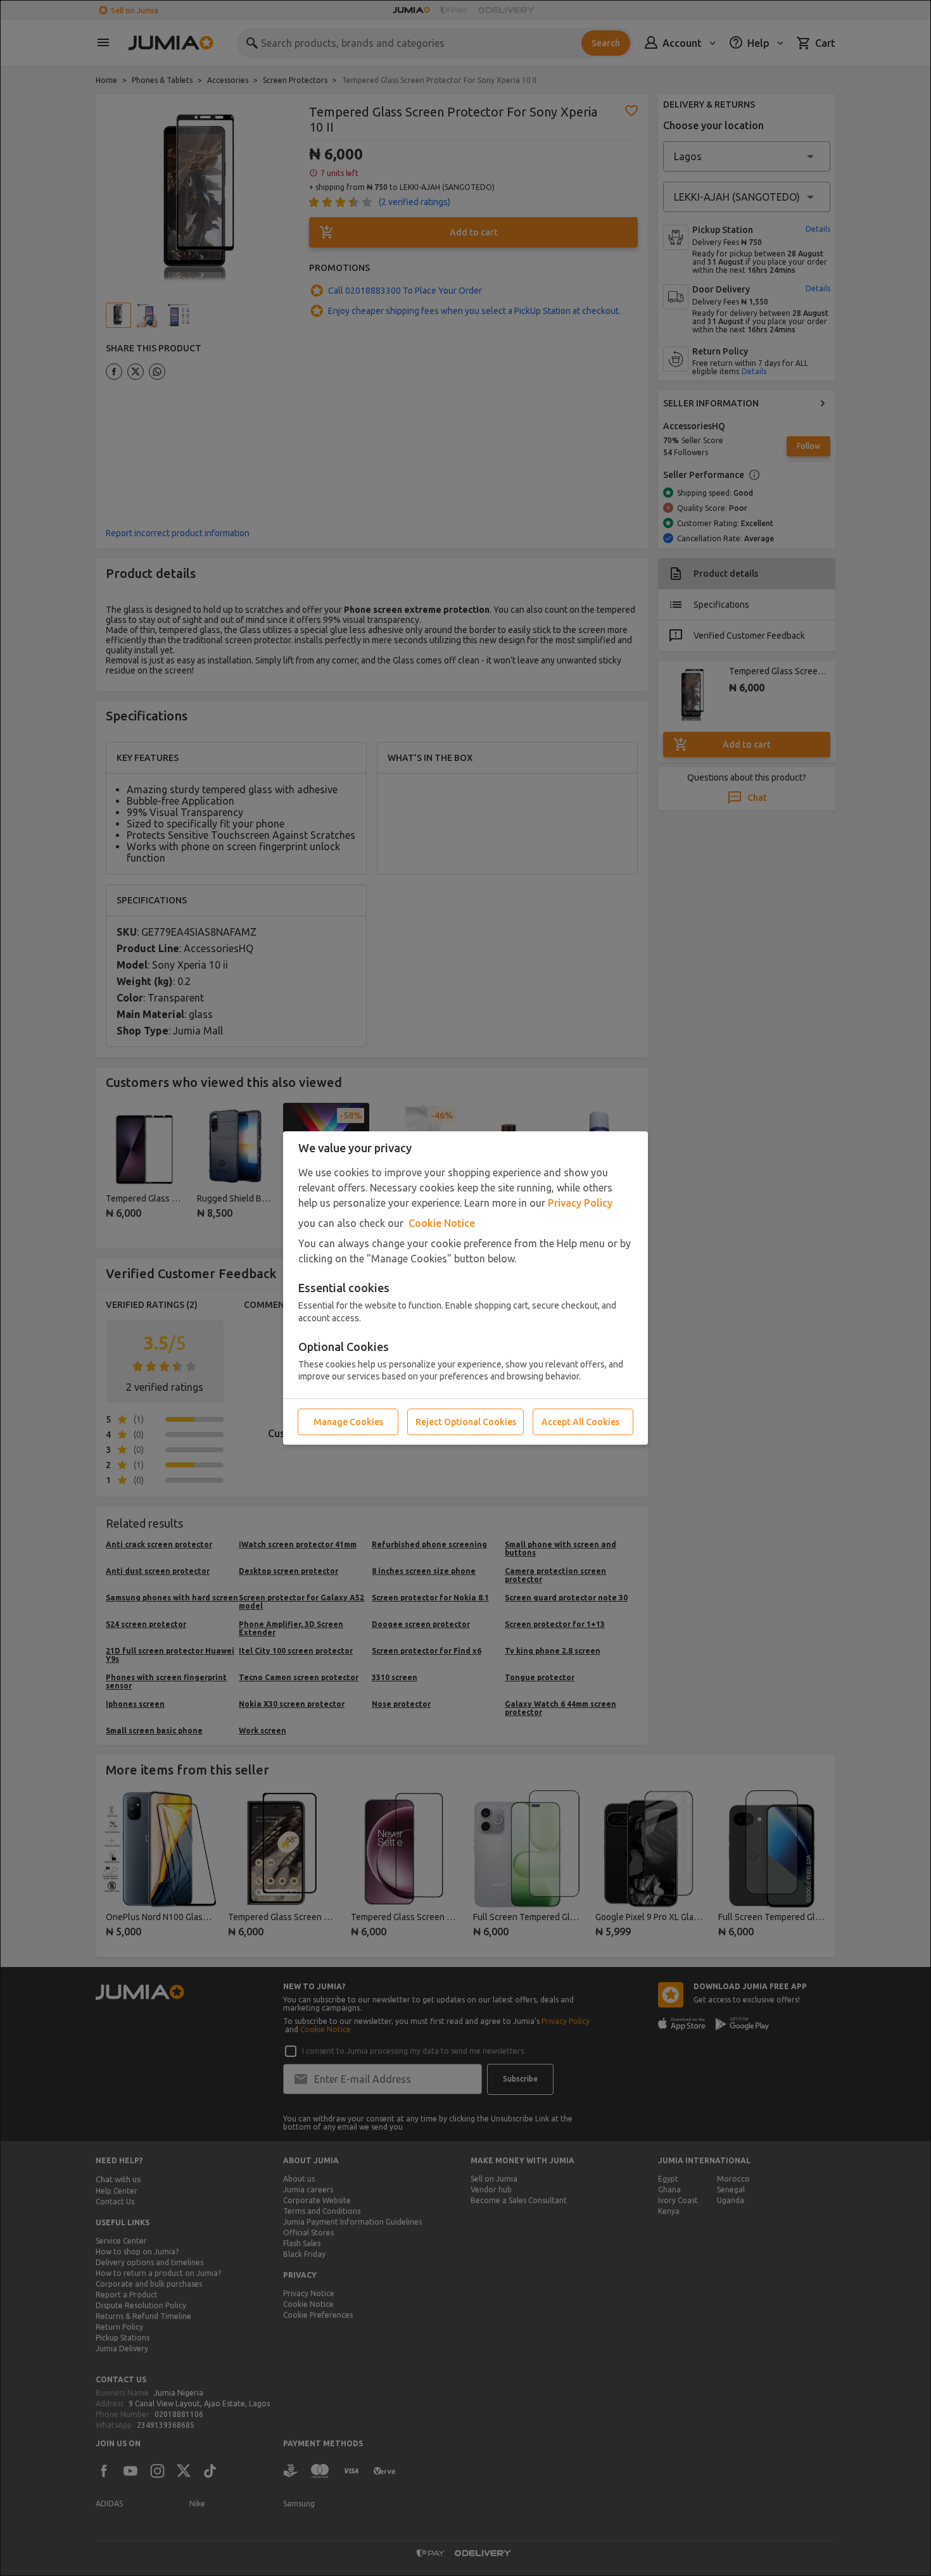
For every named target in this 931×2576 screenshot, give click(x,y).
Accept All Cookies (580, 1422)
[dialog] (465, 1288)
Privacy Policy (580, 1203)
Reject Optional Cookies (466, 1422)
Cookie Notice (442, 1223)
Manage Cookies (348, 1422)
